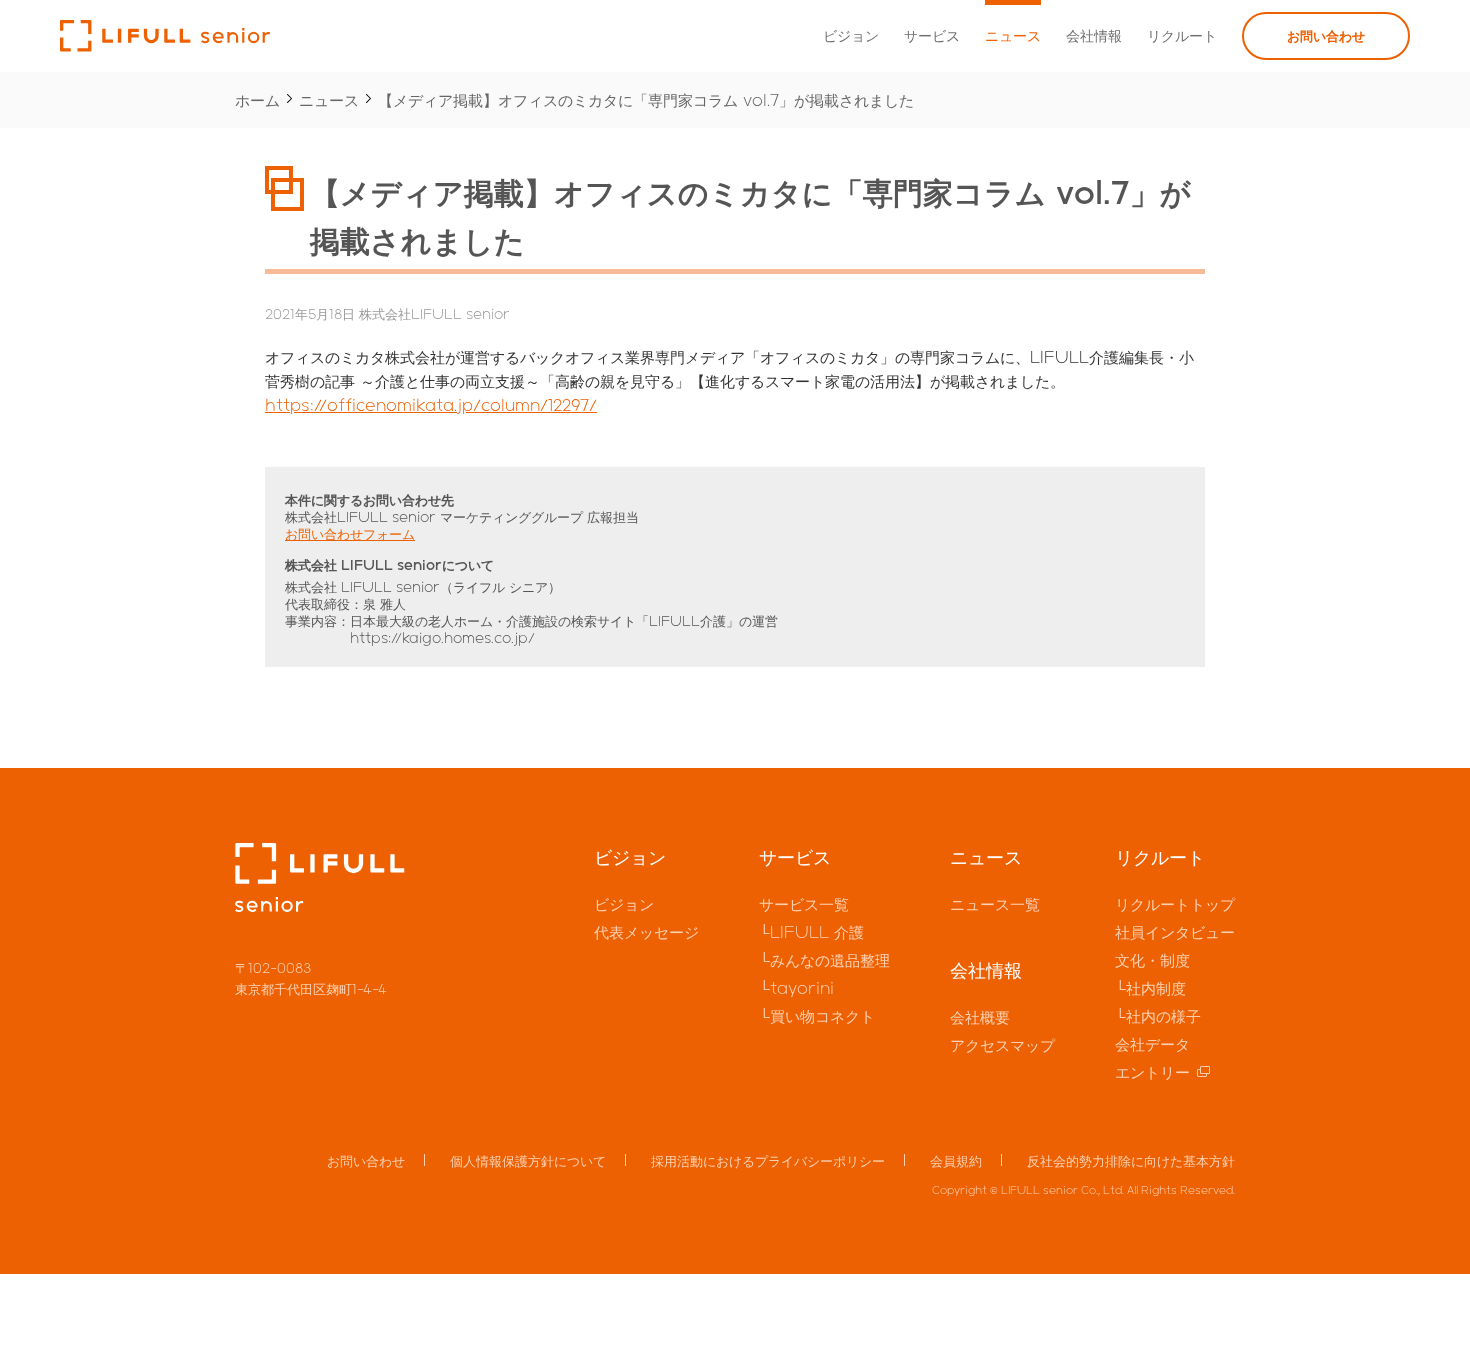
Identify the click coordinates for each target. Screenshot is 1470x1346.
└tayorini (796, 988)
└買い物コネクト (817, 1016)
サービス (932, 35)
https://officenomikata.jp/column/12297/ (431, 405)
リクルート (1182, 35)
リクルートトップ (1175, 904)
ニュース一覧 (995, 904)
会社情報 (1094, 35)
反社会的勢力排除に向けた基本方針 (1131, 1160)
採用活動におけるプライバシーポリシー (768, 1160)
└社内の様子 (1158, 1016)
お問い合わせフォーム (350, 533)
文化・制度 (1152, 960)
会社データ (1152, 1044)
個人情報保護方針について (528, 1160)
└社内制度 (1150, 988)
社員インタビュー (1175, 932)
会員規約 (956, 1160)
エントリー (1152, 1072)
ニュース (1013, 35)
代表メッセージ (646, 932)
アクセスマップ (1002, 1045)
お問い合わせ (1326, 35)
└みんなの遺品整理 (824, 960)
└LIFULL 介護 (811, 932)
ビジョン (851, 35)
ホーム (257, 100)
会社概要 (980, 1017)
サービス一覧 (804, 904)
